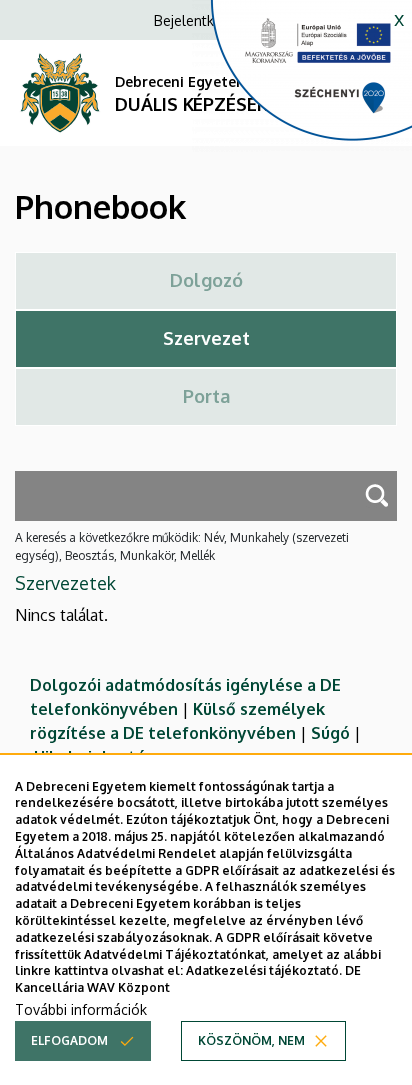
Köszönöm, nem (251, 1040)
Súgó (330, 733)
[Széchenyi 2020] (302, 76)
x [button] (399, 18)
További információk (81, 1009)
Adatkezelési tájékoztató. (264, 970)
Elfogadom (69, 1040)
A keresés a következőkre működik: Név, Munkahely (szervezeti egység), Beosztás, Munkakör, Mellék (182, 546)
